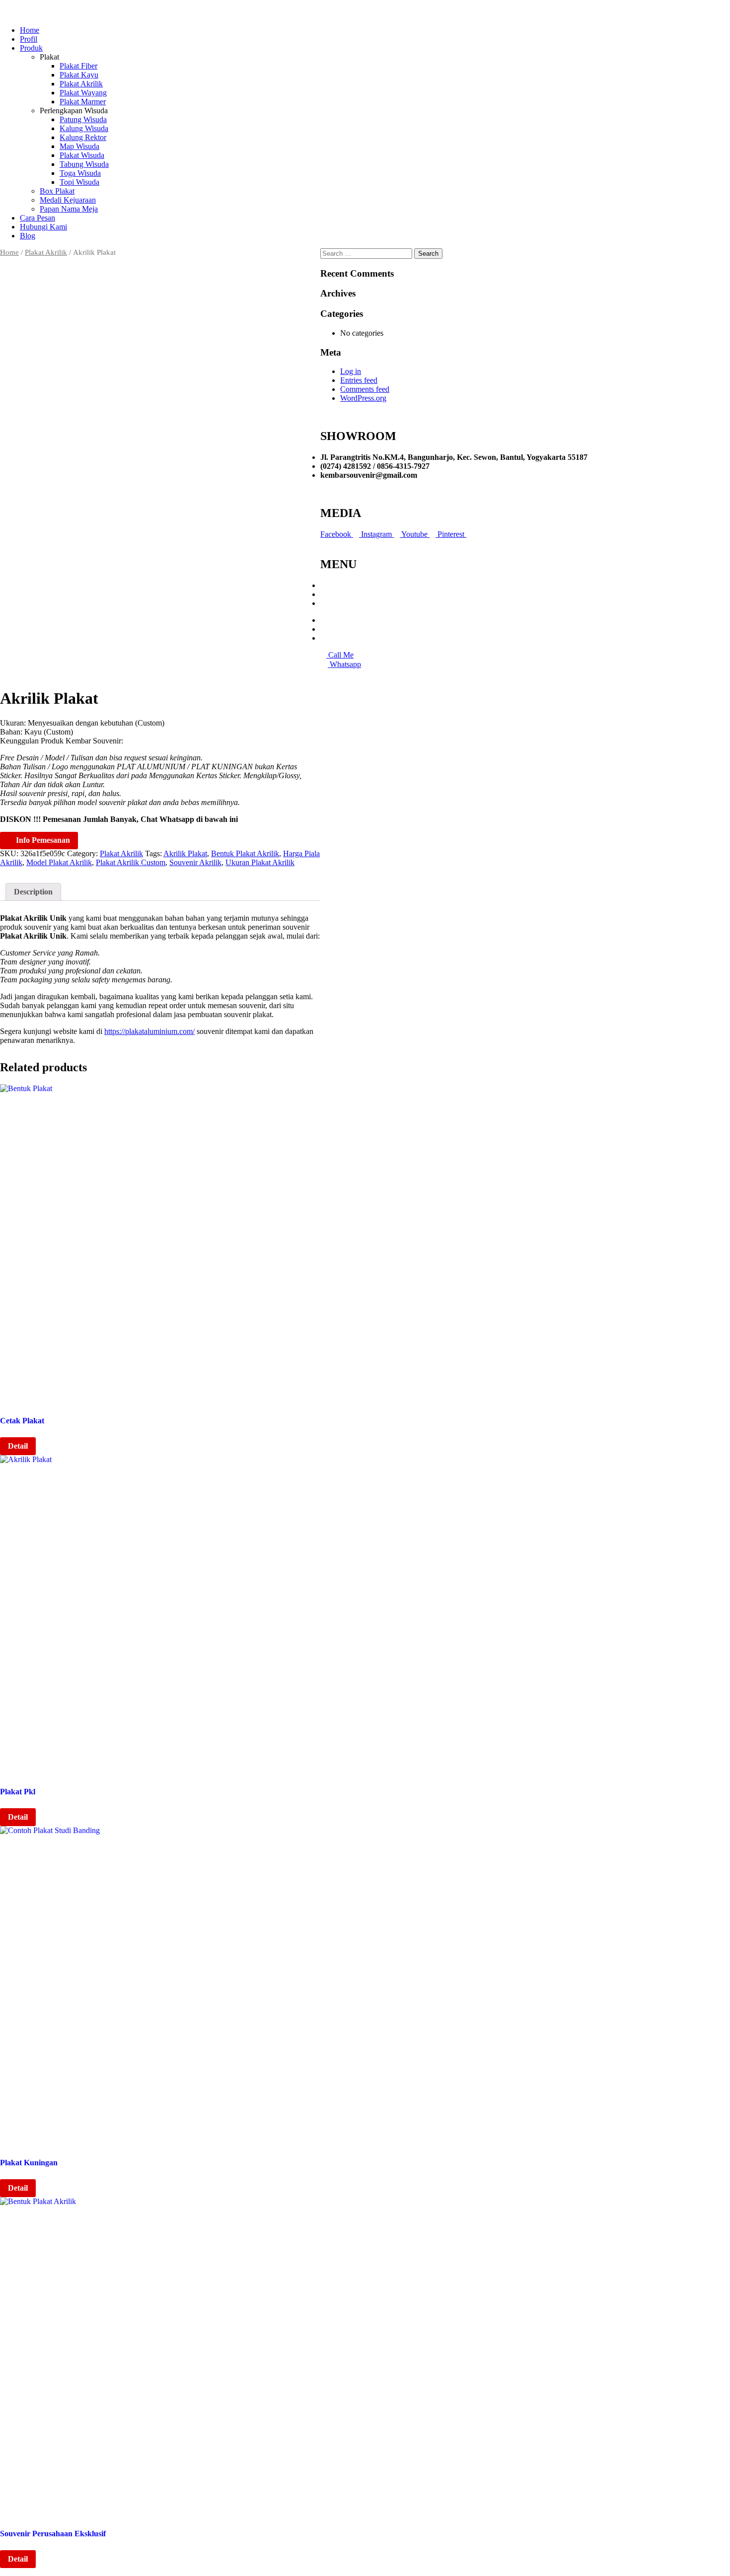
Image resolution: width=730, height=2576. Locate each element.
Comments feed (365, 389)
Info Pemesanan (42, 840)
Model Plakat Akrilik (59, 862)
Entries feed (359, 380)
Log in (351, 371)
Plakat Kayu (79, 75)
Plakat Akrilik (81, 84)
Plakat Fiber (78, 66)
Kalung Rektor (83, 137)
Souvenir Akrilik (195, 862)
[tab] (33, 892)
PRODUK (338, 594)
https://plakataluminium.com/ (149, 1031)
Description (33, 892)
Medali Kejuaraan (68, 200)
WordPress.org (363, 398)
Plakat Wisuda (82, 155)
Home (30, 30)
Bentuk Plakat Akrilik (245, 853)
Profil (29, 39)
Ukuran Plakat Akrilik (260, 862)
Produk (31, 48)
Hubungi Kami (43, 227)
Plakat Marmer (83, 102)
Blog (28, 236)
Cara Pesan (37, 218)
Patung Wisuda (83, 119)
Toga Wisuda (80, 173)
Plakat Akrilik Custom (131, 862)
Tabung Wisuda (84, 164)
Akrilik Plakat (185, 853)
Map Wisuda (79, 146)
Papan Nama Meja (69, 209)
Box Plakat (57, 191)
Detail (18, 1446)
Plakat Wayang (83, 93)
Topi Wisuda (79, 182)
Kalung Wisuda (84, 128)
